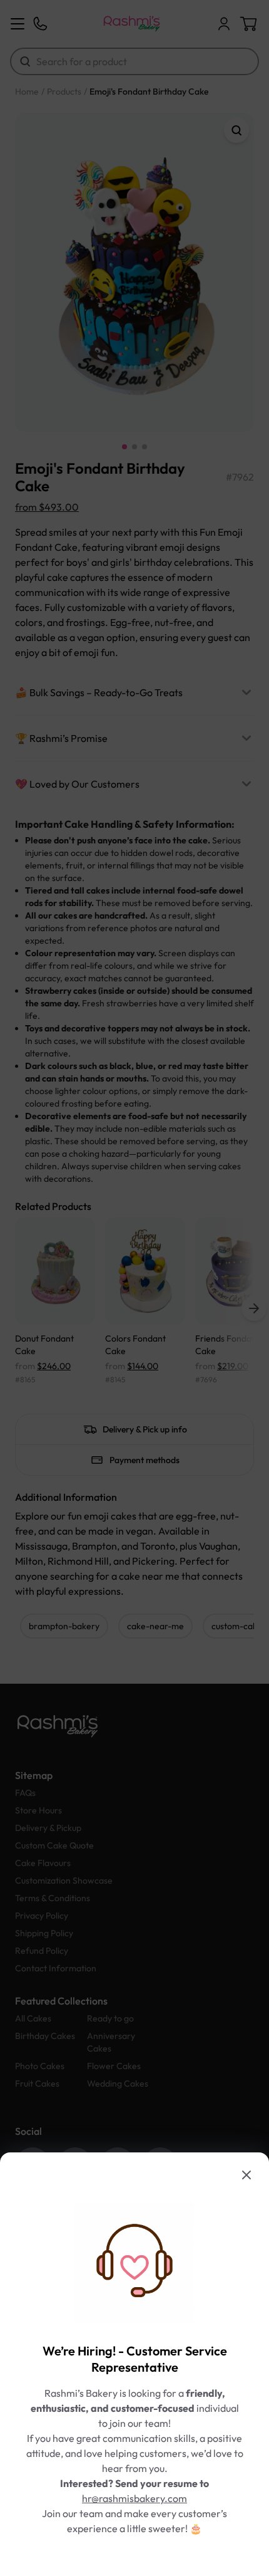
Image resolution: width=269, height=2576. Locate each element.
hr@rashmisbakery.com (134, 2498)
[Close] (246, 2175)
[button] (134, 1288)
